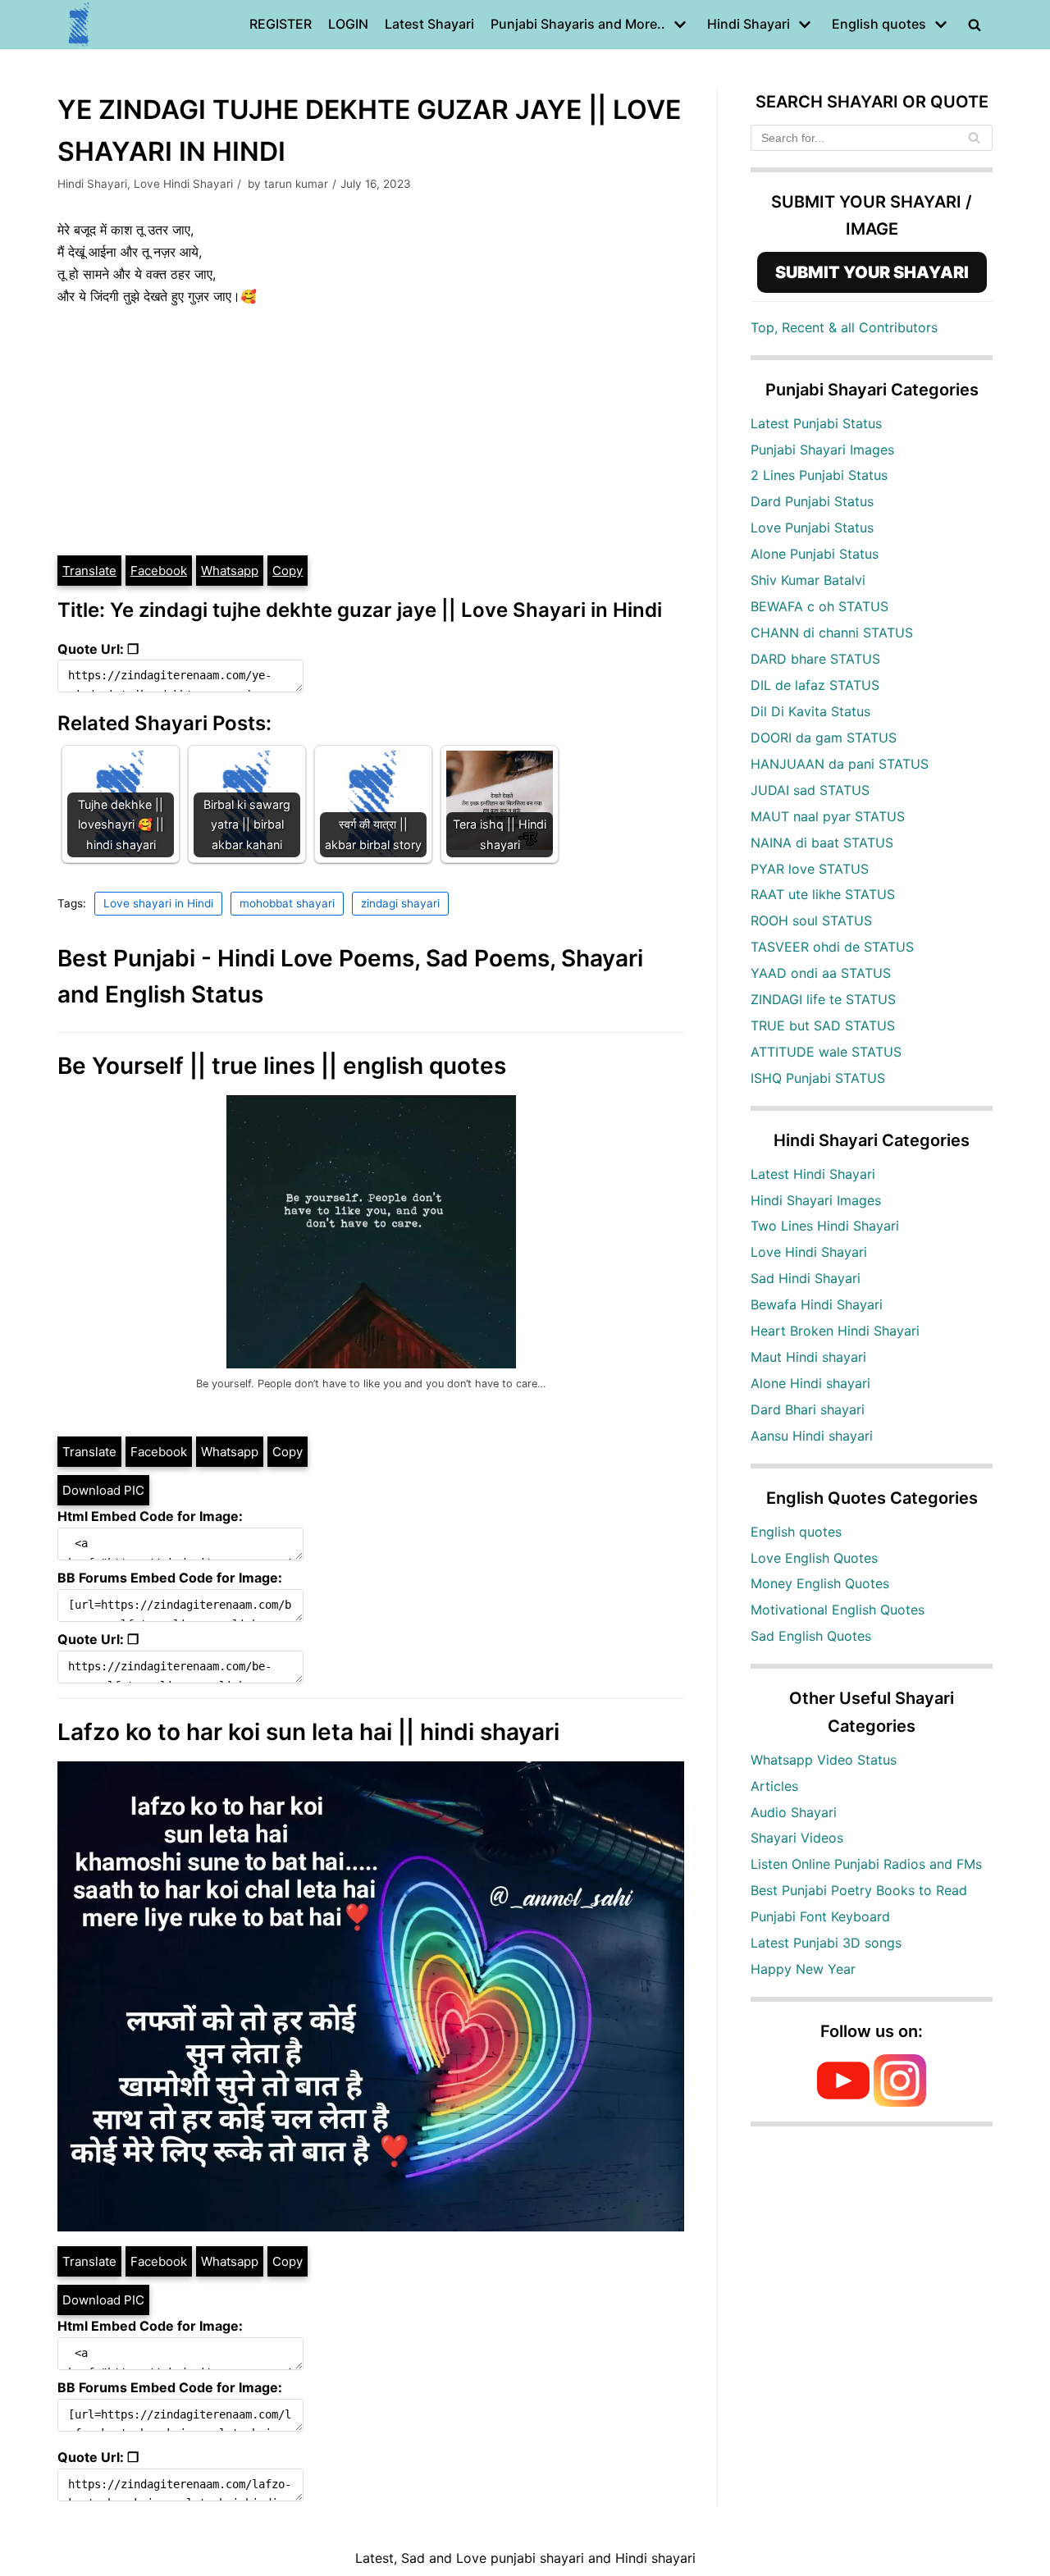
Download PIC (103, 1490)
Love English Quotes (814, 1558)
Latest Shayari (429, 24)
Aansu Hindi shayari (812, 1436)
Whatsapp (230, 571)
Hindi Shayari (92, 184)
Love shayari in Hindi (158, 903)
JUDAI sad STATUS (810, 790)
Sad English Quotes (811, 1636)
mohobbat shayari (287, 903)
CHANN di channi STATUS (832, 633)
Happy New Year (803, 1969)
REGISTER (281, 24)
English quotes (796, 1532)
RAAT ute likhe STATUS (823, 894)
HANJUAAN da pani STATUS (840, 764)
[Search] (974, 138)
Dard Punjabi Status (812, 501)
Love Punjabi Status (812, 528)
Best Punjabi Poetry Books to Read (859, 1890)
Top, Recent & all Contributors (844, 327)
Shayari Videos (797, 1838)
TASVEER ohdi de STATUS (832, 947)
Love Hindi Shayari (183, 184)
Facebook (159, 571)
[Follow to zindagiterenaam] (900, 2102)
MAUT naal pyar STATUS (828, 816)
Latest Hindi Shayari (813, 1174)
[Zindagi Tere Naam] (80, 25)
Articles (774, 1786)
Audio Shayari (794, 1812)
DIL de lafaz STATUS (815, 685)
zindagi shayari (400, 903)
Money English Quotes (820, 1583)
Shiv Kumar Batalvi (808, 580)
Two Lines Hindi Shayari (825, 1226)
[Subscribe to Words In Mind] (843, 2102)
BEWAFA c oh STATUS (819, 606)
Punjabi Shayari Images (822, 450)
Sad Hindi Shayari (806, 1278)
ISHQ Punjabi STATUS (818, 1078)
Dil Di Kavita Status (810, 711)
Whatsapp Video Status (824, 1760)
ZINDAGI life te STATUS (823, 999)
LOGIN (348, 24)
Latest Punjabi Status (816, 423)
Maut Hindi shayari (808, 1357)
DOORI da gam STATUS (824, 738)
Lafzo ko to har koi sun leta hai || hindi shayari (308, 1732)
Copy (288, 571)
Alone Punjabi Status (815, 554)
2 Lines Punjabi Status (819, 475)
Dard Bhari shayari (808, 1409)
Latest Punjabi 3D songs (826, 1943)
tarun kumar (296, 184)
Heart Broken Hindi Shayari (835, 1331)
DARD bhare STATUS (815, 659)
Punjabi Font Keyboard (820, 1916)
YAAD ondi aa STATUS (821, 973)
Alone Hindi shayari (810, 1383)
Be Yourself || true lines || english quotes (282, 1066)
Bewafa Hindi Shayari (817, 1304)
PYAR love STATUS (810, 869)
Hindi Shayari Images (816, 1200)
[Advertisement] (371, 431)
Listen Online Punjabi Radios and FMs (866, 1864)
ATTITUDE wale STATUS (826, 1052)
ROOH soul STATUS (811, 920)
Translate (89, 571)
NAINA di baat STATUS (822, 843)
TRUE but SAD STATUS (823, 1025)
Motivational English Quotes (838, 1610)
